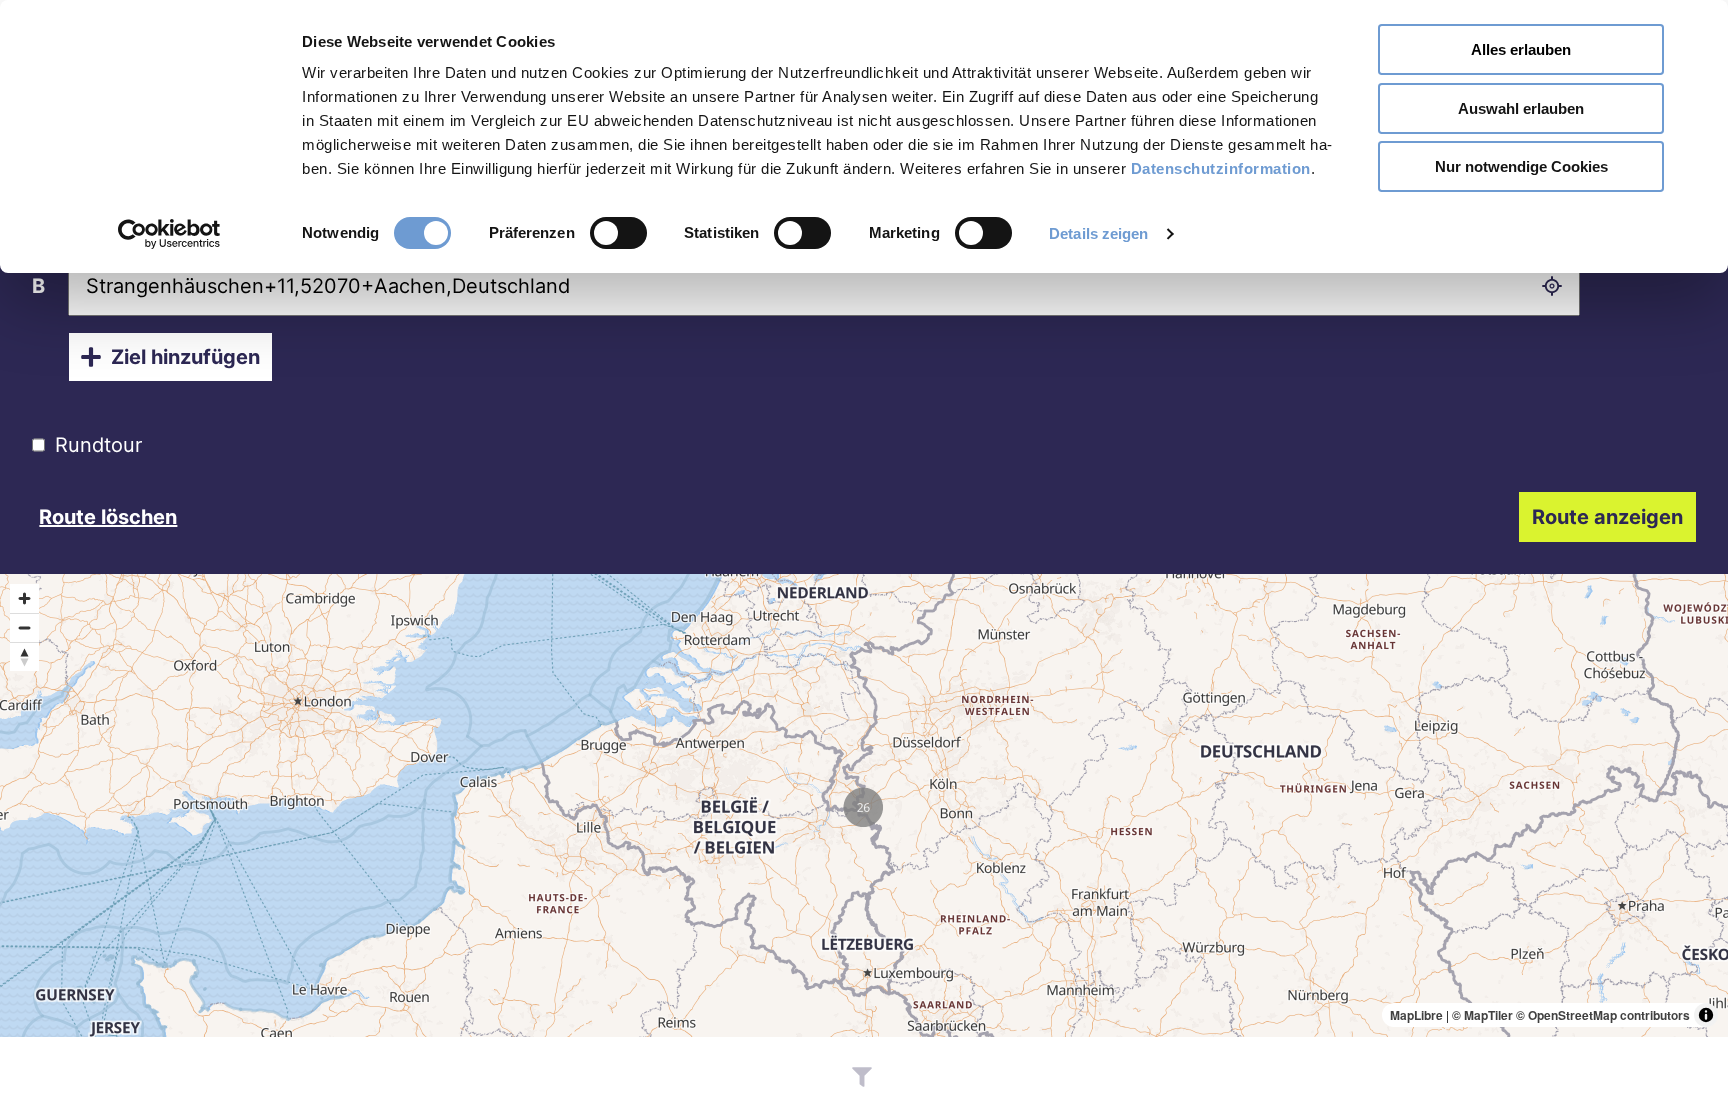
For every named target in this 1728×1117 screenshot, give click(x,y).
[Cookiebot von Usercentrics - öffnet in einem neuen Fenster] (169, 234)
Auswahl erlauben (1521, 108)
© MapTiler (1482, 1015)
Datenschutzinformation (1221, 168)
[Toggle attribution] (1706, 1015)
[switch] (618, 233)
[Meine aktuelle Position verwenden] (1552, 286)
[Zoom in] (24, 598)
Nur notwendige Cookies (1521, 166)
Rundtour (98, 445)
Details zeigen (1098, 233)
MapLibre (1416, 1015)
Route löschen (108, 517)
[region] (864, 805)
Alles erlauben (1521, 49)
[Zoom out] (24, 627)
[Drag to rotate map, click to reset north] (24, 656)
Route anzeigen (1607, 517)
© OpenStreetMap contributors (1603, 1015)
